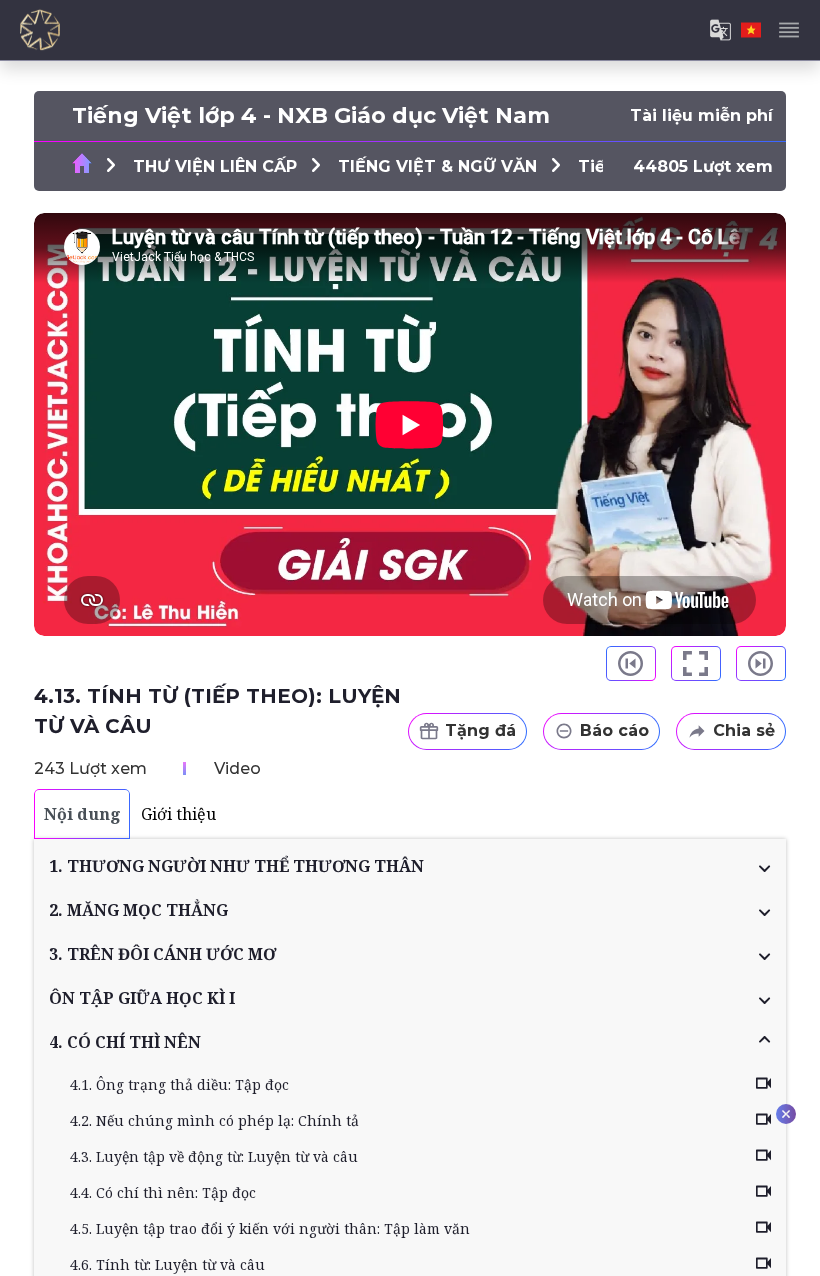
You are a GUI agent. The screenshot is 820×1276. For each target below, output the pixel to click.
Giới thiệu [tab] (178, 814)
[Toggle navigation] (789, 30)
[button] (410, 866)
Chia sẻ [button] (744, 730)
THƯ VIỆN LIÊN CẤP (215, 166)
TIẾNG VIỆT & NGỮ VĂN (437, 166)
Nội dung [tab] (82, 814)
